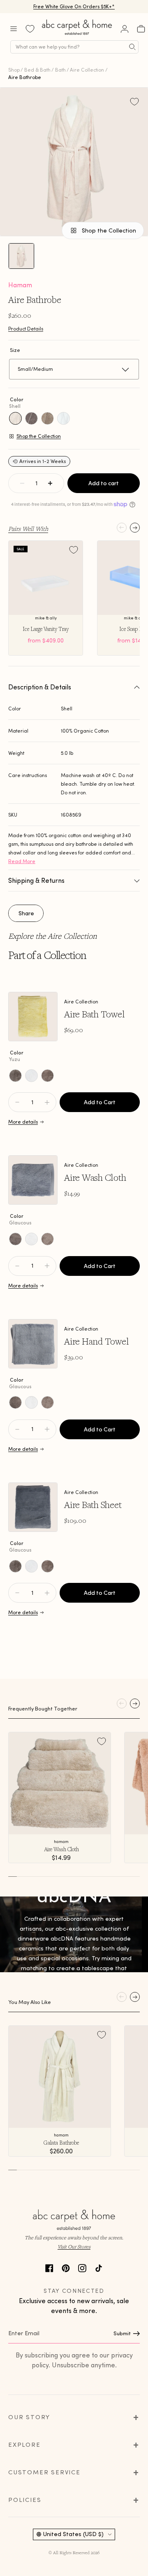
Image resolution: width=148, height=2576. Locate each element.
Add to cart (104, 483)
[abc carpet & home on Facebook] (49, 2267)
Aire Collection (87, 70)
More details (23, 1122)
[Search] (132, 47)
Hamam (20, 285)
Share (26, 913)
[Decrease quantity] (22, 483)
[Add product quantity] (17, 1102)
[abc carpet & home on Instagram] (82, 2267)
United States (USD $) (73, 2534)
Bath (60, 70)
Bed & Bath (37, 70)
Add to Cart (100, 1102)
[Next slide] (135, 528)
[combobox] (74, 47)
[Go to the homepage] (77, 35)
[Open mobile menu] (14, 29)
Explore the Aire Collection (53, 936)
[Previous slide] (122, 528)
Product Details (26, 329)
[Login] (125, 29)
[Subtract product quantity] (47, 1102)
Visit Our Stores (74, 2247)
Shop (14, 70)
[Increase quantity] (50, 483)
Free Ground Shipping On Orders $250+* (74, 6)
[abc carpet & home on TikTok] (99, 2267)
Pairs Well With (28, 528)
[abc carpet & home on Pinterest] (66, 2267)
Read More (22, 861)
